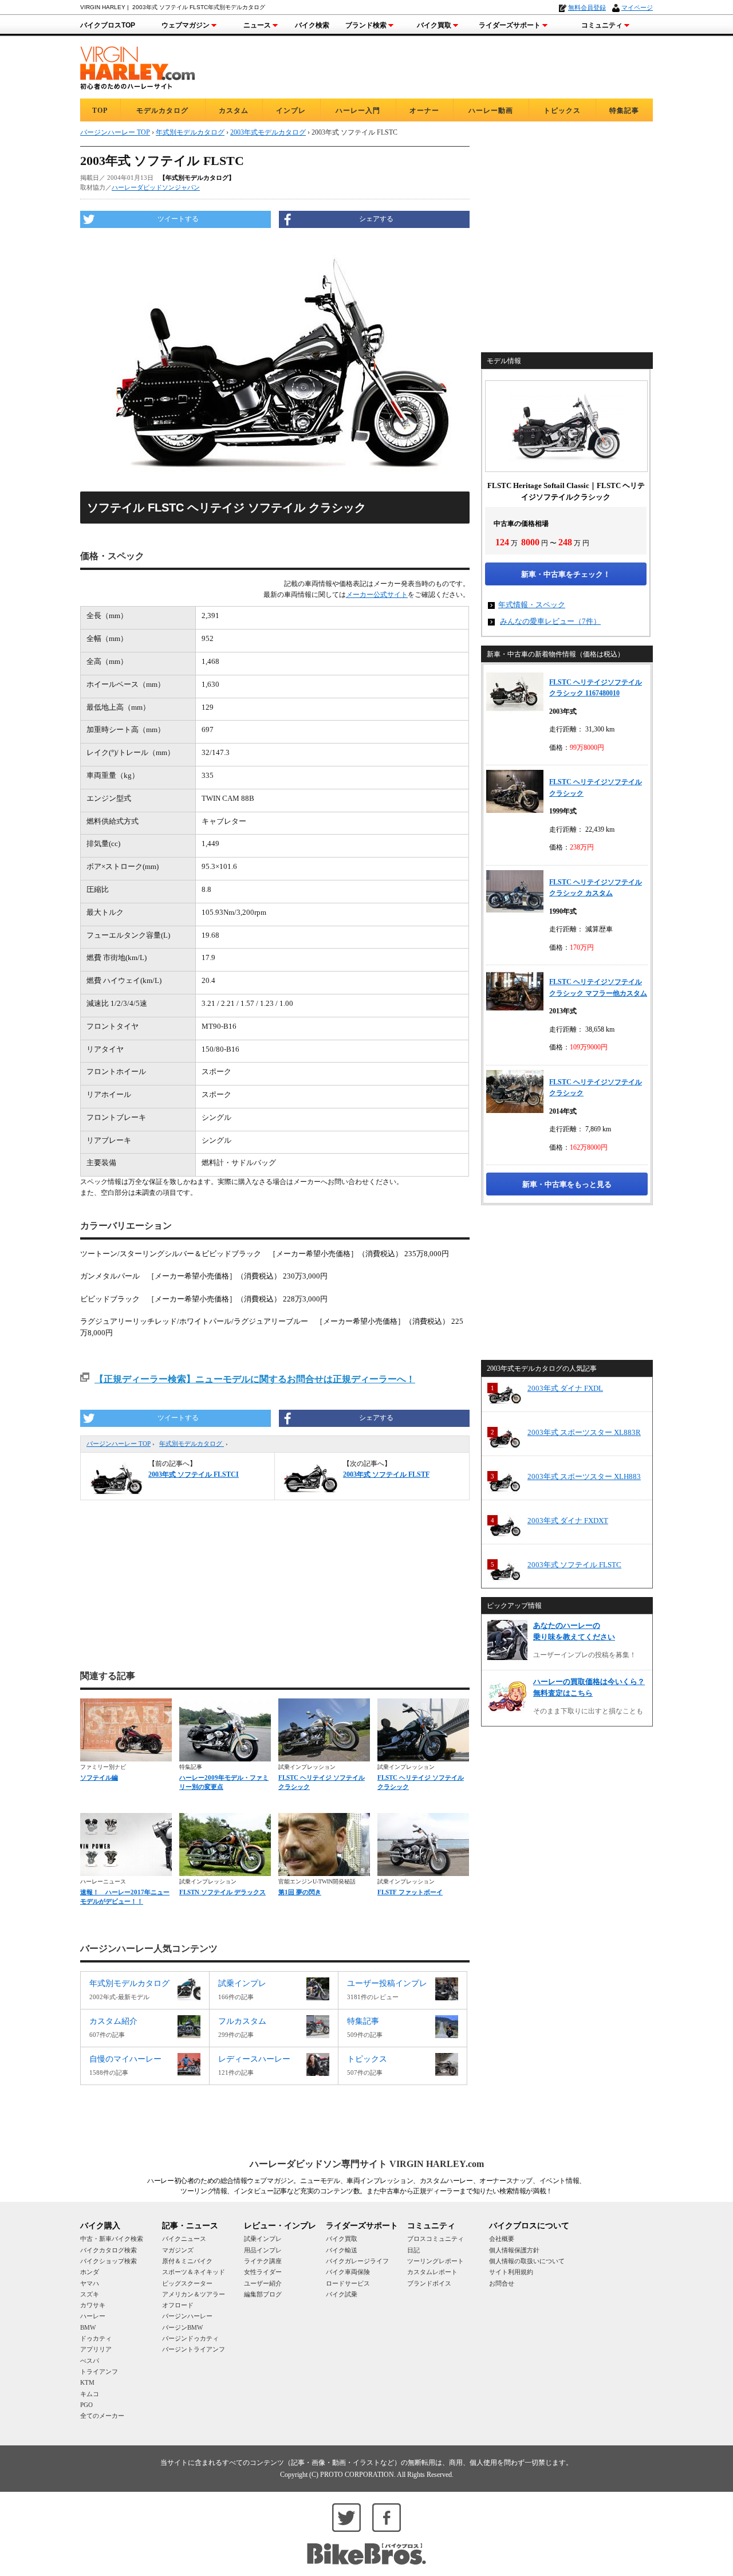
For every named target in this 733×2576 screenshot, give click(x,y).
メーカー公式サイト (377, 595)
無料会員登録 (587, 7)
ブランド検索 (366, 25)
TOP (100, 111)
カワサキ (93, 2305)
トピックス (562, 111)
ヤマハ (90, 2283)
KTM (87, 2382)
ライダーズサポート (510, 25)
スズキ (90, 2294)
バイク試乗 (342, 2294)
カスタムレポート (432, 2272)
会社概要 (502, 2239)
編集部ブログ (263, 2294)
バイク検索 (312, 25)
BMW (88, 2327)
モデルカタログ (162, 111)
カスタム (234, 111)
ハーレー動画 (491, 111)
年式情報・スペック (532, 605)
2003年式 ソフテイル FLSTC (574, 1565)
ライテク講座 (263, 2261)
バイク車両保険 (348, 2272)
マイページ (637, 7)
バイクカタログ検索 (109, 2250)
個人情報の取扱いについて (527, 2261)
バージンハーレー (187, 2316)
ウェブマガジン (186, 25)
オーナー (424, 111)
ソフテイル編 (99, 1777)
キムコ (90, 2394)
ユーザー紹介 (263, 2283)
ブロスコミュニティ (436, 2239)
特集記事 (624, 111)
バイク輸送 (342, 2250)
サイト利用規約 (511, 2272)
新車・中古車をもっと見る (567, 1184)
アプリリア (96, 2349)
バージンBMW (182, 2327)
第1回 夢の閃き (300, 1892)
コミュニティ (602, 25)
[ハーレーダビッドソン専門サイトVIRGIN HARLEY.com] (137, 66)
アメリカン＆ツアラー (194, 2294)
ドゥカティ (96, 2338)
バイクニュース (184, 2239)
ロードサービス (348, 2283)
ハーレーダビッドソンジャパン (156, 187)
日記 (413, 2250)
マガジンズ (178, 2250)
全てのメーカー (102, 2416)
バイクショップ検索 (109, 2261)
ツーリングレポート (436, 2261)
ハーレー (93, 2316)
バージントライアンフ (194, 2349)
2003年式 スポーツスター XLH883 (584, 1476)
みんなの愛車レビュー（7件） (550, 621)
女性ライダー (263, 2272)
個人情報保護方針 (514, 2250)
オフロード (178, 2305)
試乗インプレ (263, 2239)
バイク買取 (434, 25)
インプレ (291, 111)
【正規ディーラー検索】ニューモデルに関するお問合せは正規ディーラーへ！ (255, 1379)
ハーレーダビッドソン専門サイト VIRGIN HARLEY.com (367, 2164)
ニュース (257, 25)
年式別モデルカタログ (192, 1444)
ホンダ (90, 2272)
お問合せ (502, 2283)
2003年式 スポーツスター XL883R (584, 1432)
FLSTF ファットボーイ (410, 1892)
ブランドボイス (429, 2283)
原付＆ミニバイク (187, 2261)
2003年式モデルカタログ (268, 132)
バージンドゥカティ (190, 2338)
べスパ (90, 2361)
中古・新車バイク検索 (112, 2239)
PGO (86, 2405)
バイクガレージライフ (357, 2261)
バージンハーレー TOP (119, 1444)
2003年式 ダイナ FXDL (565, 1388)
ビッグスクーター (187, 2283)
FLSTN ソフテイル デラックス (222, 1892)
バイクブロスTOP (108, 25)
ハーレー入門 (358, 111)
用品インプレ (263, 2250)
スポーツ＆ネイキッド (194, 2272)
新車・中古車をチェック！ (566, 574)
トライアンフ (99, 2372)
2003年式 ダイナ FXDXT (568, 1521)
